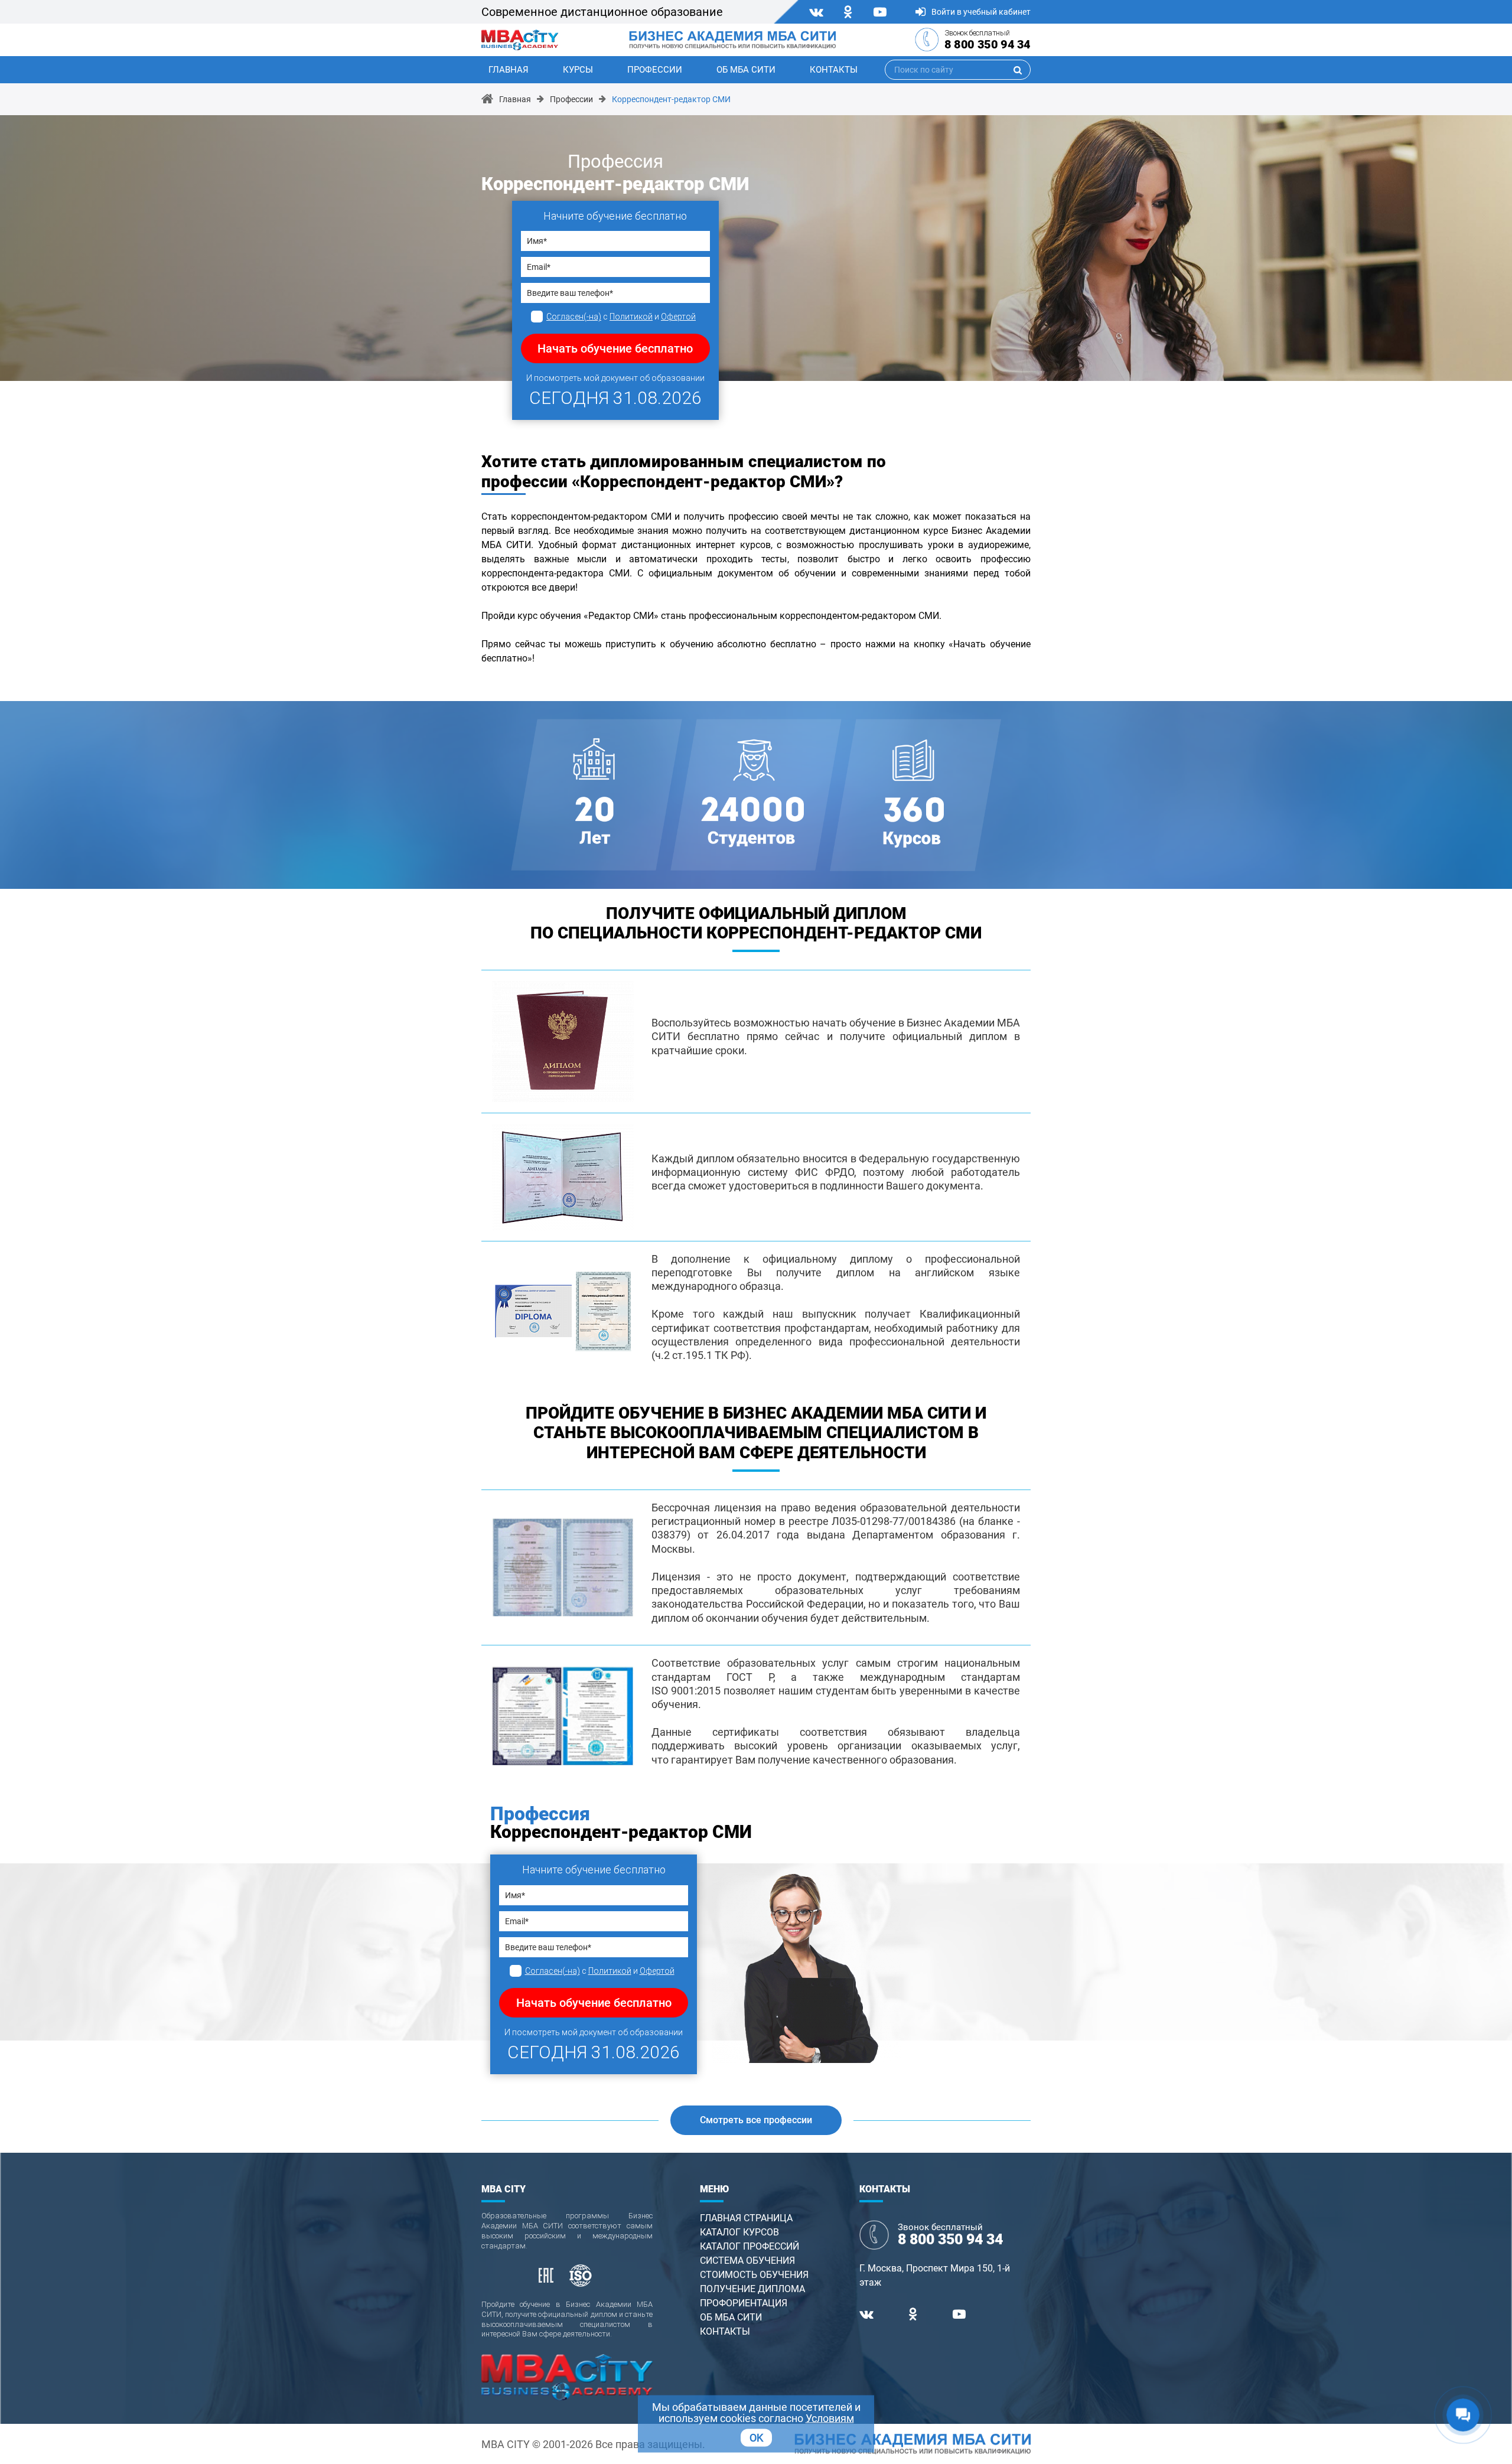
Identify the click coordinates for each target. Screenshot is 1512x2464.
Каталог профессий (750, 2246)
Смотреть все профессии (756, 2120)
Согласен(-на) (574, 317)
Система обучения (747, 2261)
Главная (509, 70)
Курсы (578, 70)
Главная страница (746, 2218)
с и (621, 317)
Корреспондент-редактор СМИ (671, 99)
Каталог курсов (739, 2232)
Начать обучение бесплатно (615, 348)
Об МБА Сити (746, 70)
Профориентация (744, 2303)
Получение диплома (752, 2289)
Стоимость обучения (754, 2275)
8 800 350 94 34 (988, 44)
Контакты (834, 70)
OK (756, 2438)
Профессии (655, 70)
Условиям (830, 2418)
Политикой (631, 317)
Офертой (678, 317)
